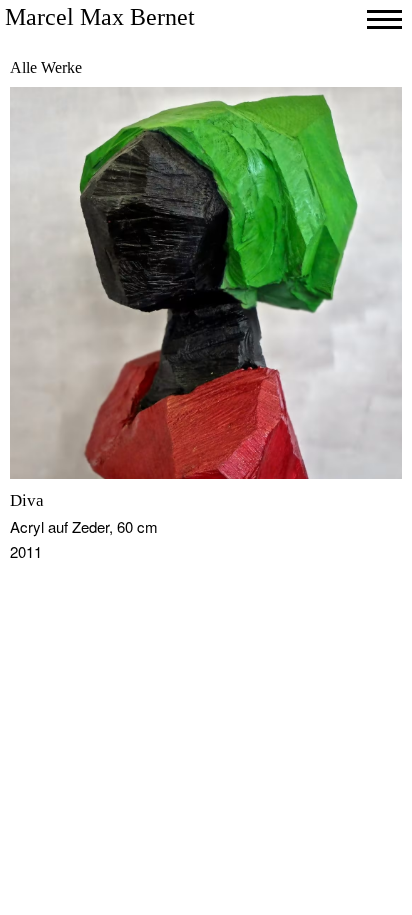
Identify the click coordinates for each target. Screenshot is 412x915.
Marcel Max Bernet (100, 17)
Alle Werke (46, 67)
